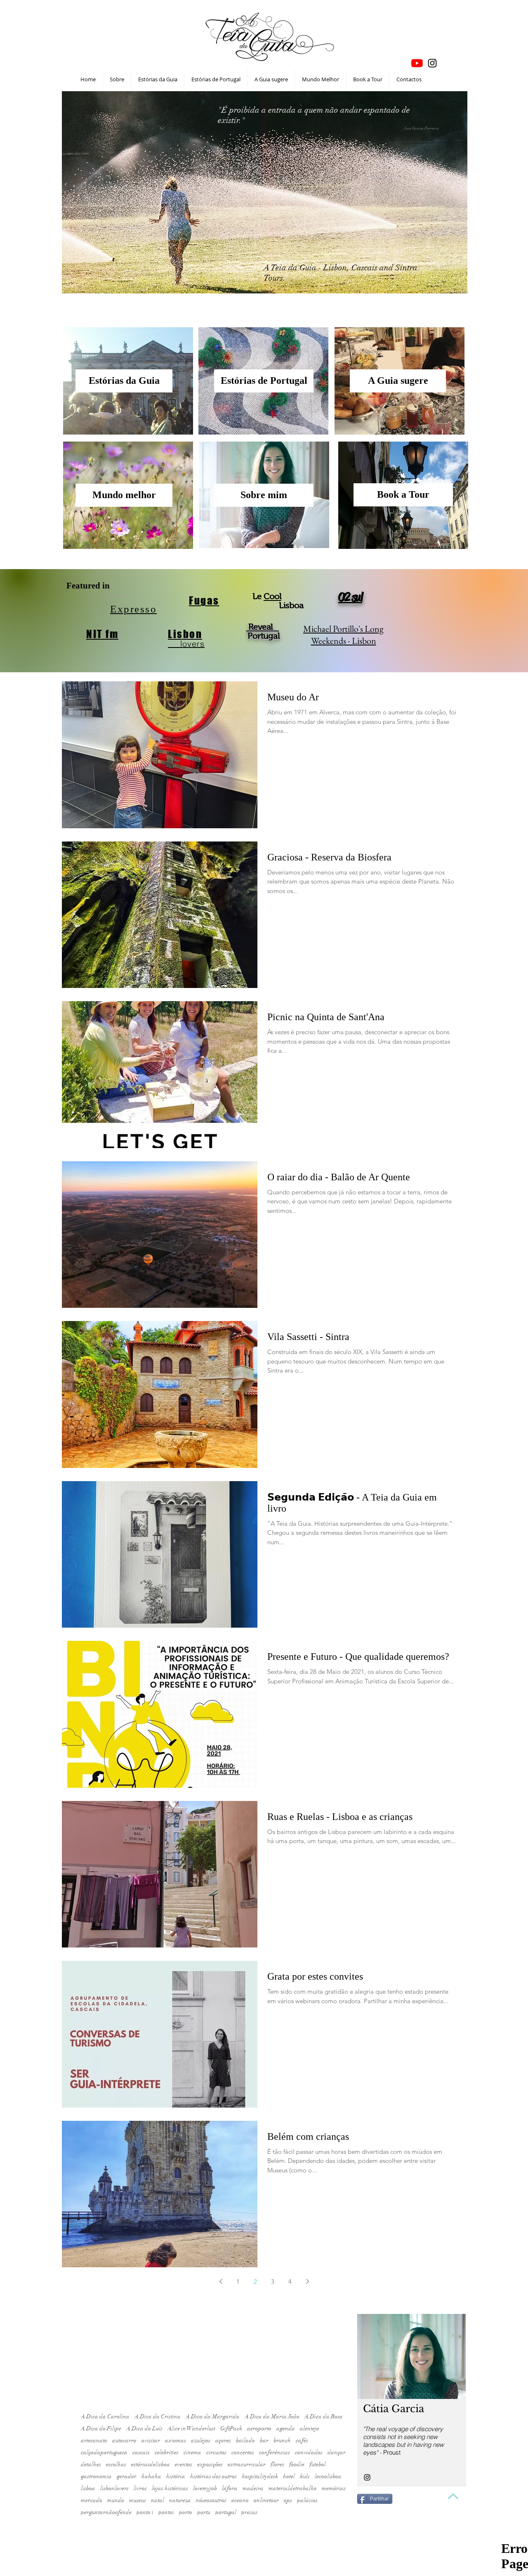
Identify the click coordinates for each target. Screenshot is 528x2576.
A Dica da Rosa (324, 2416)
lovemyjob (205, 2488)
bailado (245, 2440)
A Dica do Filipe (101, 2428)
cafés (302, 2440)
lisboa (88, 2488)
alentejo (310, 2428)
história (176, 2476)
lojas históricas (170, 2488)
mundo (116, 2500)
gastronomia (96, 2476)
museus (138, 2500)
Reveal (263, 627)
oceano (240, 2500)
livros (140, 2488)
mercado (92, 2500)
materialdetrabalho (293, 2488)
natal (158, 2500)
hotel (289, 2476)
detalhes (91, 2464)
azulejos (201, 2440)
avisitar (151, 2440)
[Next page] (307, 2281)
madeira (253, 2488)
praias (249, 2512)
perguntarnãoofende (106, 2512)
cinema (192, 2452)
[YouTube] (417, 63)
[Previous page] (221, 2281)
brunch (282, 2440)
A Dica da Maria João (272, 2416)
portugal (226, 2512)
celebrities (167, 2452)
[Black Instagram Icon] (432, 63)
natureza (180, 2500)
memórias (334, 2488)
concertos (243, 2452)
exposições (210, 2464)
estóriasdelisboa (151, 2464)
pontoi (166, 2512)
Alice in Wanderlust (191, 2428)
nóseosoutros (211, 2500)
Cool (272, 596)
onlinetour (266, 2500)
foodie (297, 2464)
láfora (230, 2488)
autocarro (124, 2440)
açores (223, 2440)
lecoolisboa (328, 2476)
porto (186, 2512)
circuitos (216, 2452)
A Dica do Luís (144, 2428)
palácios (307, 2500)
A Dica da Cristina (158, 2416)
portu (204, 2512)
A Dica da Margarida (213, 2416)
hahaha (151, 2476)
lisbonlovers (114, 2488)
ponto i (145, 2512)
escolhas (116, 2464)
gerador (127, 2476)
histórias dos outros (213, 2476)
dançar (337, 2452)
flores (277, 2464)
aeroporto (259, 2428)
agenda (286, 2428)
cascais (141, 2452)
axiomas (176, 2440)
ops (288, 2500)
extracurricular (247, 2464)
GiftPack (231, 2428)
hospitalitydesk (260, 2476)
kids (305, 2476)
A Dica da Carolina (105, 2416)
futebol (318, 2464)
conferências (275, 2452)
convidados (309, 2452)
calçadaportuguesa (104, 2452)
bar (264, 2440)
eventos (184, 2464)
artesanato (94, 2440)
